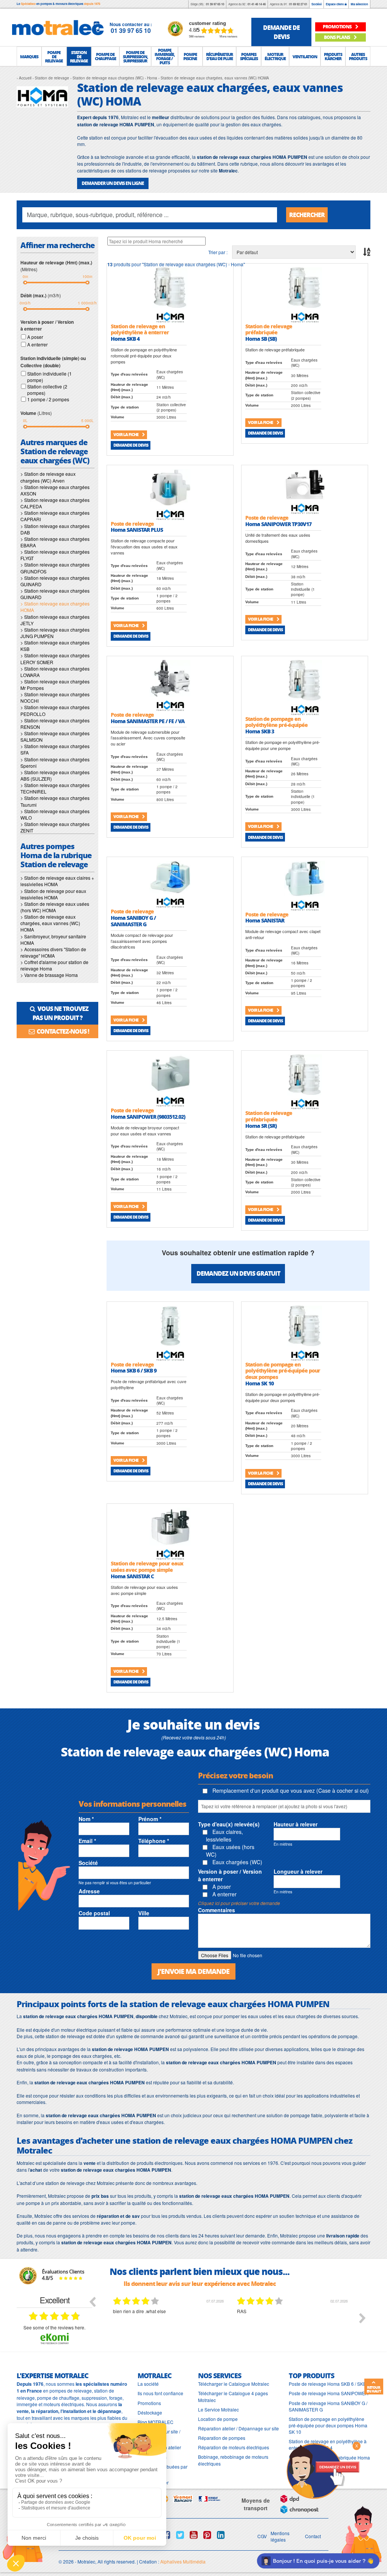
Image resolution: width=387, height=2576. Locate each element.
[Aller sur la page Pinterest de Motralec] (207, 2535)
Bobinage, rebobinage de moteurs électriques (233, 2460)
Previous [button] (92, 2301)
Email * (87, 1841)
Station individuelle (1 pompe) (50, 377)
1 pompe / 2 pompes (48, 399)
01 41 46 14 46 (257, 4)
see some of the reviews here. (54, 2327)
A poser (35, 337)
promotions (337, 27)
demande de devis (281, 32)
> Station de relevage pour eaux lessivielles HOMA (53, 894)
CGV (262, 2536)
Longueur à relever (298, 1871)
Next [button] (362, 2318)
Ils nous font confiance (160, 2393)
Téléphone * (154, 1841)
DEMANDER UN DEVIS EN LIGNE (113, 183)
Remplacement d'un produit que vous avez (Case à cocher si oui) (290, 1790)
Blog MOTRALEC (156, 2422)
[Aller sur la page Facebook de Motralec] (166, 2535)
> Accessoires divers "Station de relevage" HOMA (53, 952)
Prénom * (150, 1819)
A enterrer (37, 344)
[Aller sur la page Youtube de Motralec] (194, 2535)
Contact (313, 2536)
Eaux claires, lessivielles (224, 1835)
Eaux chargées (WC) (237, 1862)
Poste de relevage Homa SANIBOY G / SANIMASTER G (328, 2406)
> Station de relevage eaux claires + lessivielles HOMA (57, 881)
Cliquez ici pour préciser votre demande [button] (239, 1903)
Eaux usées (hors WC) (230, 1851)
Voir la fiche (126, 434)
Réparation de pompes (222, 2438)
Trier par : (218, 252)
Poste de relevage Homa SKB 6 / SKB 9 (329, 2384)
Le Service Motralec (218, 2409)
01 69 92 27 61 (298, 4)
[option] (169, 2324)
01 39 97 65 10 (215, 4)
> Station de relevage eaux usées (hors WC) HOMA (55, 907)
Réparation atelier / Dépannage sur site (238, 2428)
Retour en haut (374, 2389)
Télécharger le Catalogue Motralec (234, 2384)
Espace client (335, 4)
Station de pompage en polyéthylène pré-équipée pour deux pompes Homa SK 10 (328, 2425)
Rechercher (307, 215)
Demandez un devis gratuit (238, 1273)
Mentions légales (280, 2536)
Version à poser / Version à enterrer (230, 1875)
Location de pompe (218, 2419)
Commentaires (217, 1910)
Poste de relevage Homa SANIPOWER (329, 2393)
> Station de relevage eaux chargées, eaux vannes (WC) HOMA (50, 923)
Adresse (89, 1891)
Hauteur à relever (296, 1824)
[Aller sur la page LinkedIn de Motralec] (221, 2535)
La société (148, 2384)
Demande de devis (131, 445)
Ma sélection (359, 4)
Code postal (94, 1913)
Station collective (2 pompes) (47, 390)
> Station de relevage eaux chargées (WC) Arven (48, 477)
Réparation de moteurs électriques (234, 2447)
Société (317, 4)
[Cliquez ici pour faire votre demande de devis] (323, 2470)
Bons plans (337, 37)
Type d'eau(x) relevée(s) (229, 1824)
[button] (29, 56)
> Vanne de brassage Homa (49, 975)
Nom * (86, 1819)
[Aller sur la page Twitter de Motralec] (180, 2535)
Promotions (149, 2403)
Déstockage (150, 2412)
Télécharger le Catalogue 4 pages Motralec (233, 2396)
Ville (144, 1913)
